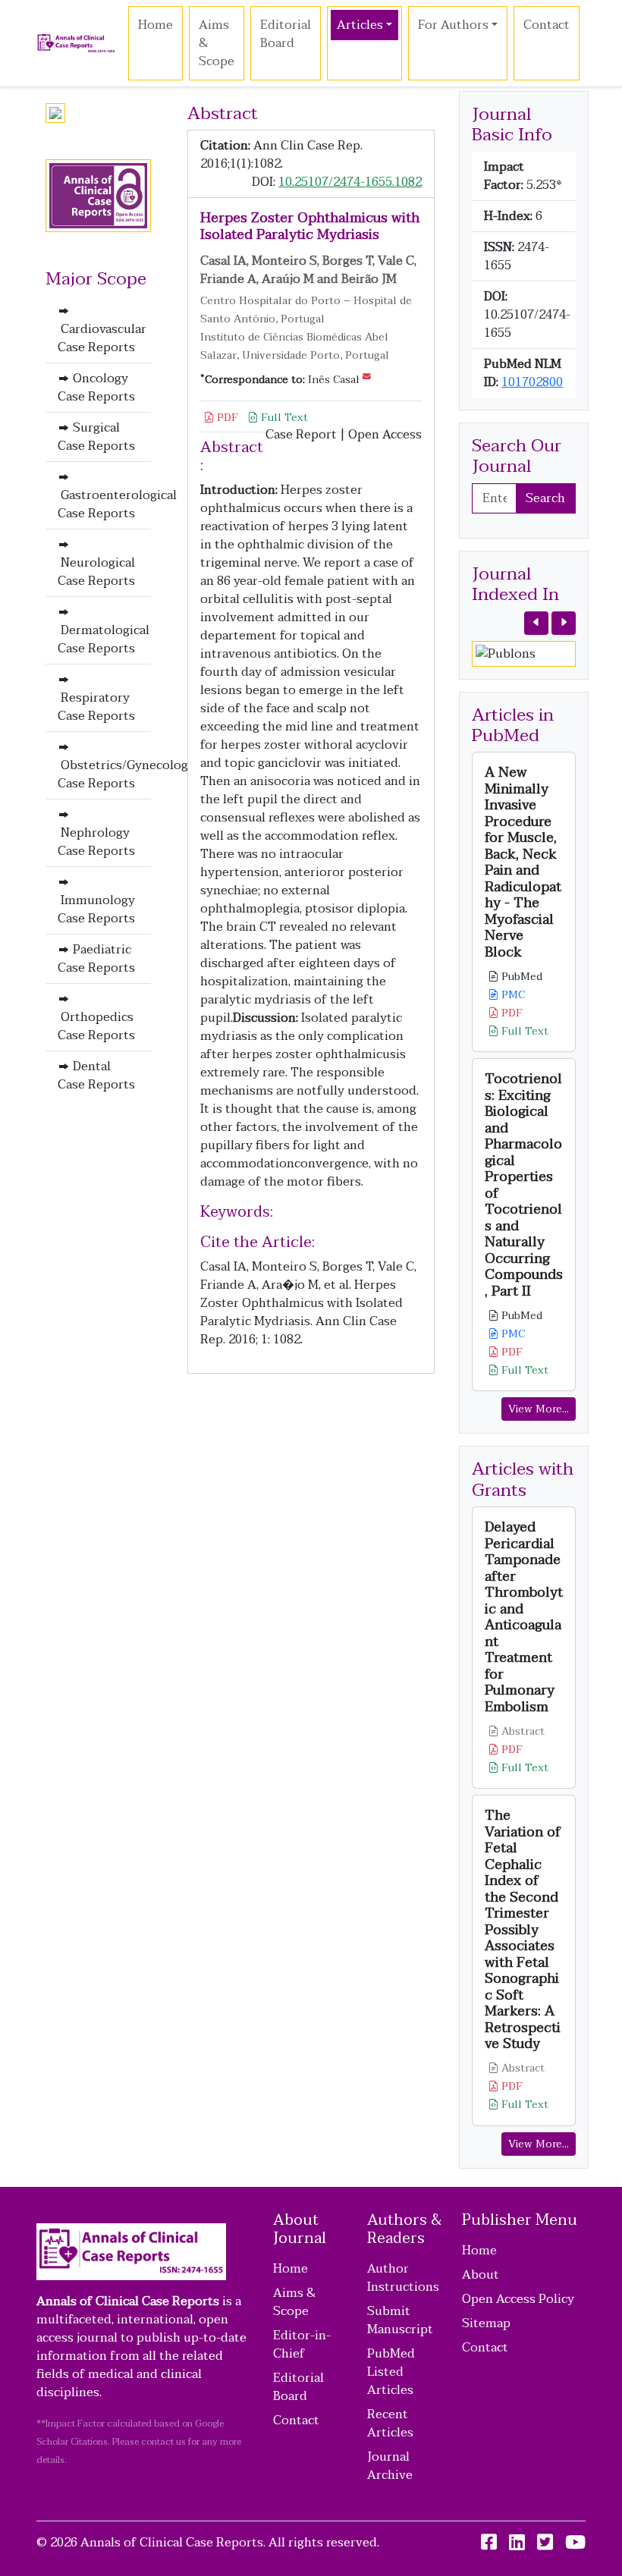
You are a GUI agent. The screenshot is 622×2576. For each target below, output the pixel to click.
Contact (547, 25)
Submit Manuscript (400, 2320)
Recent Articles (390, 2424)
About (481, 2275)
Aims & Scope (217, 43)
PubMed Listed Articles (391, 2372)
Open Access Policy (518, 2299)
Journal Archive (390, 2466)
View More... (539, 1409)
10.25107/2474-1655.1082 (350, 182)
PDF (226, 418)
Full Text (283, 418)
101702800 (532, 382)
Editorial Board (286, 34)
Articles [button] (360, 25)
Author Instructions (403, 2278)
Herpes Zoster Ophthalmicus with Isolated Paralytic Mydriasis (310, 226)
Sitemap (486, 2323)
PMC (512, 995)
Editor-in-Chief (302, 2345)
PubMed (520, 977)
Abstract (521, 1731)
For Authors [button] (453, 25)
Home (155, 25)
